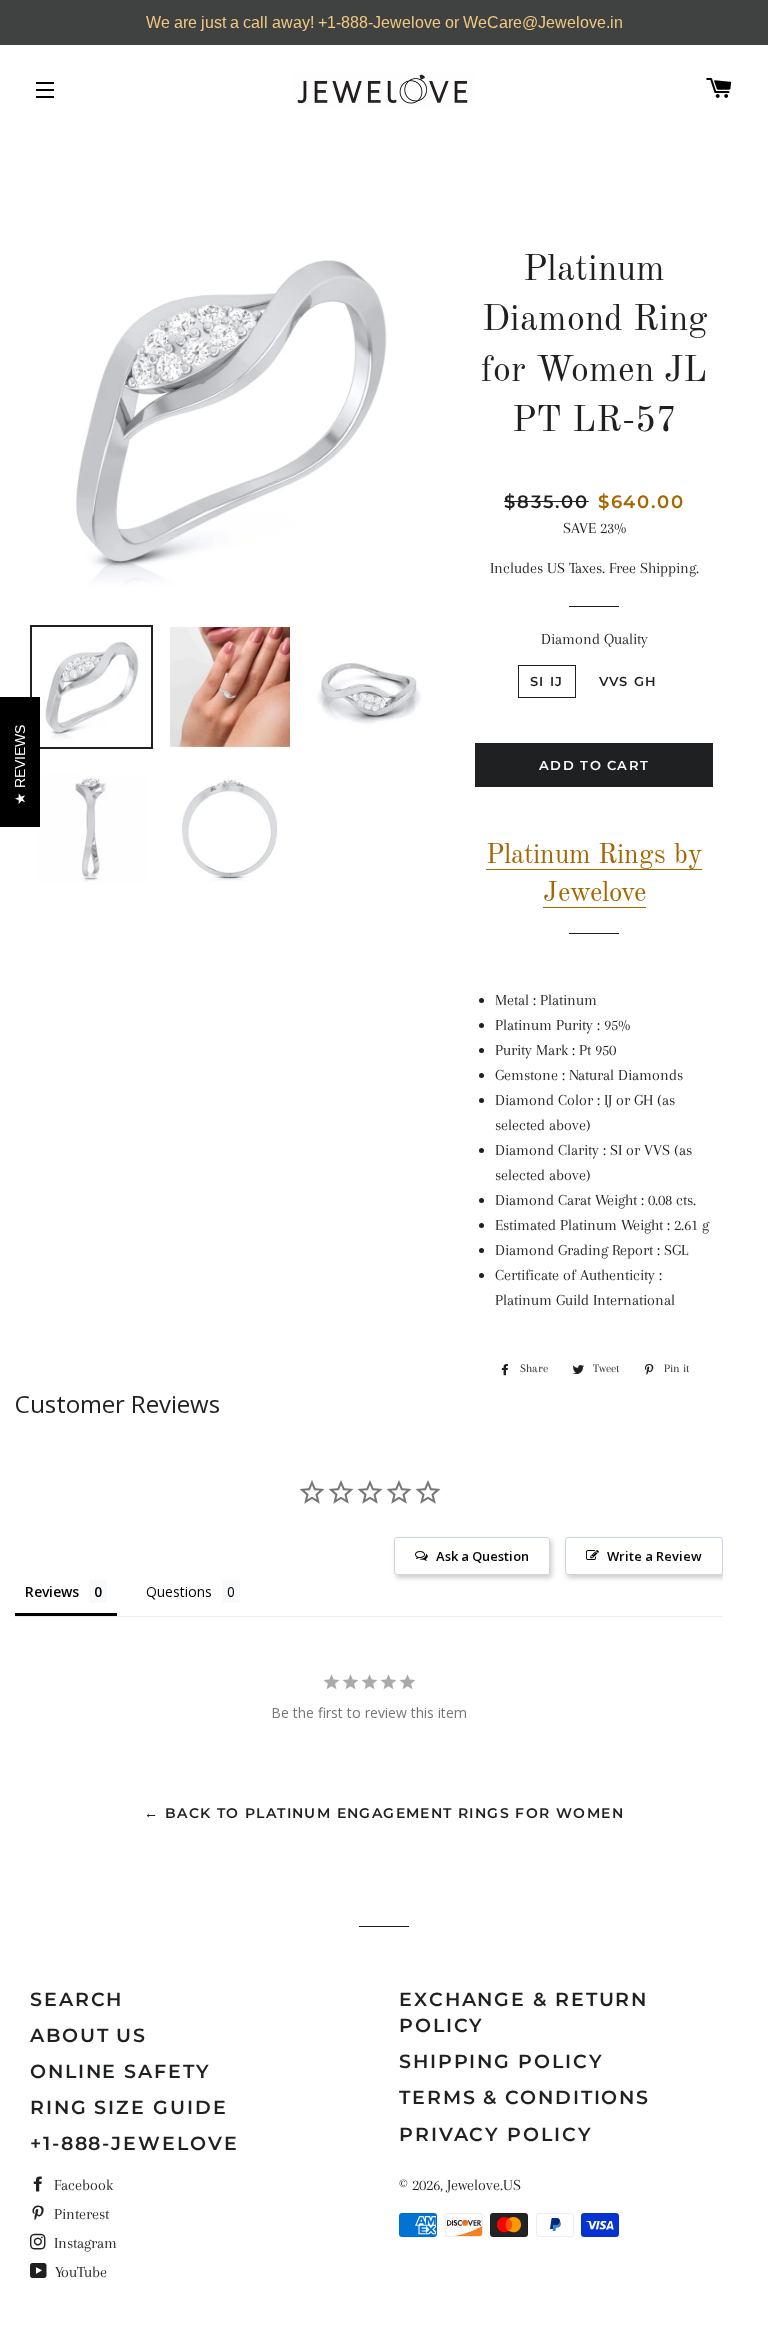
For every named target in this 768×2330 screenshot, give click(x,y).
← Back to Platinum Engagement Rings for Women (384, 1813)
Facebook (81, 2185)
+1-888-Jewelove (134, 2143)
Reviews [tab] (52, 1591)
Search (76, 1999)
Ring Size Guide (129, 2107)
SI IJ (547, 681)
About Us (88, 2035)
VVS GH (628, 681)
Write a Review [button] (654, 1556)
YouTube (79, 2272)
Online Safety (120, 2071)
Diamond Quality (594, 639)
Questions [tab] (179, 1591)
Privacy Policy (496, 2134)
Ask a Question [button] (482, 1556)
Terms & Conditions (524, 2097)
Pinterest (79, 2214)
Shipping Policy (501, 2061)
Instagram (83, 2243)
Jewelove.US (484, 2185)
